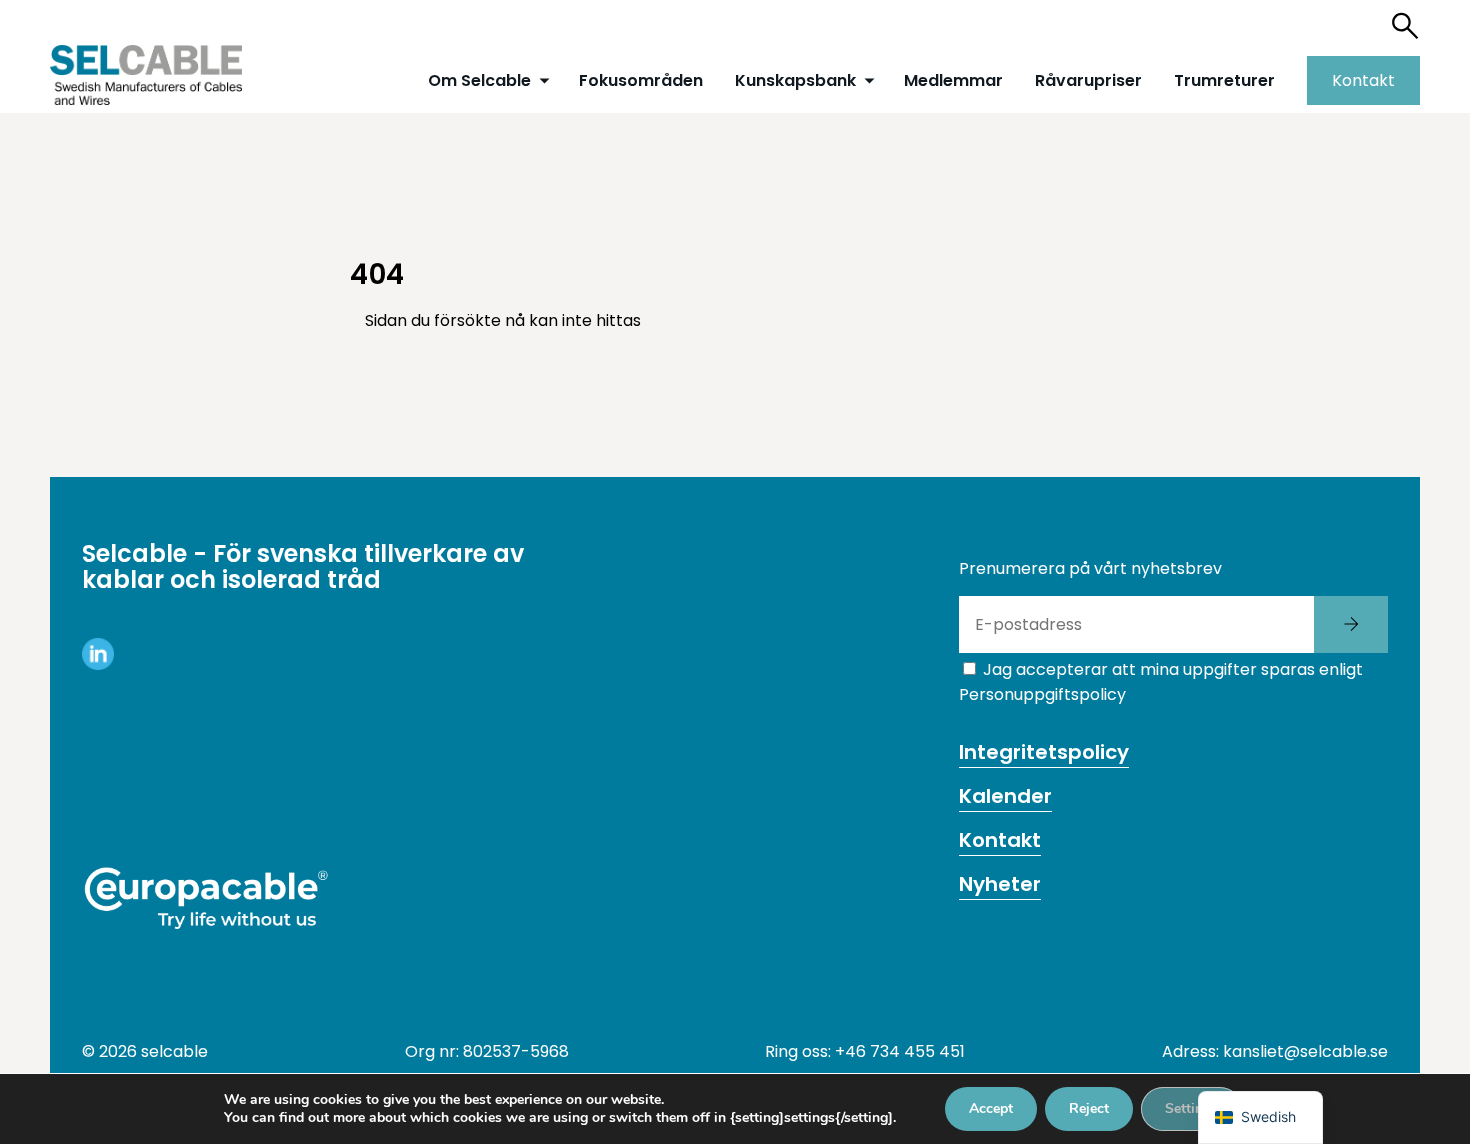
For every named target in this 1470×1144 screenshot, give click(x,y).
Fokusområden (641, 80)
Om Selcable (479, 80)
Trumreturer (1224, 80)
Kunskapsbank (795, 80)
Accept (991, 1108)
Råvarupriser (1088, 80)
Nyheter (1000, 884)
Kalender (1005, 796)
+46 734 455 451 (900, 1051)
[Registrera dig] (1351, 624)
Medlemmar (953, 80)
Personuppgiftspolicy (1042, 694)
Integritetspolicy (1044, 752)
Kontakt (1363, 80)
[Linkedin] (98, 664)
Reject (1089, 1108)
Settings (1191, 1108)
